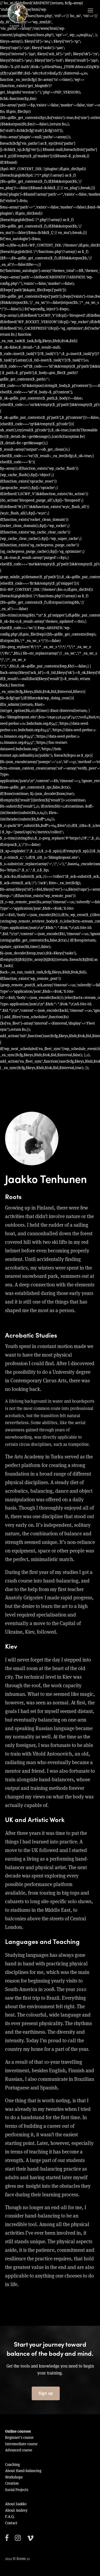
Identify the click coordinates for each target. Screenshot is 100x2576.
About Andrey (16, 2510)
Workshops (14, 2477)
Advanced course (19, 2450)
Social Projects (17, 2490)
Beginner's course (19, 2437)
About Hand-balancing (23, 2471)
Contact (11, 2523)
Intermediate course (21, 2444)
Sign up (46, 2393)
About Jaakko (16, 2504)
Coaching (12, 2465)
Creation (12, 2483)
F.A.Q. (10, 2517)
